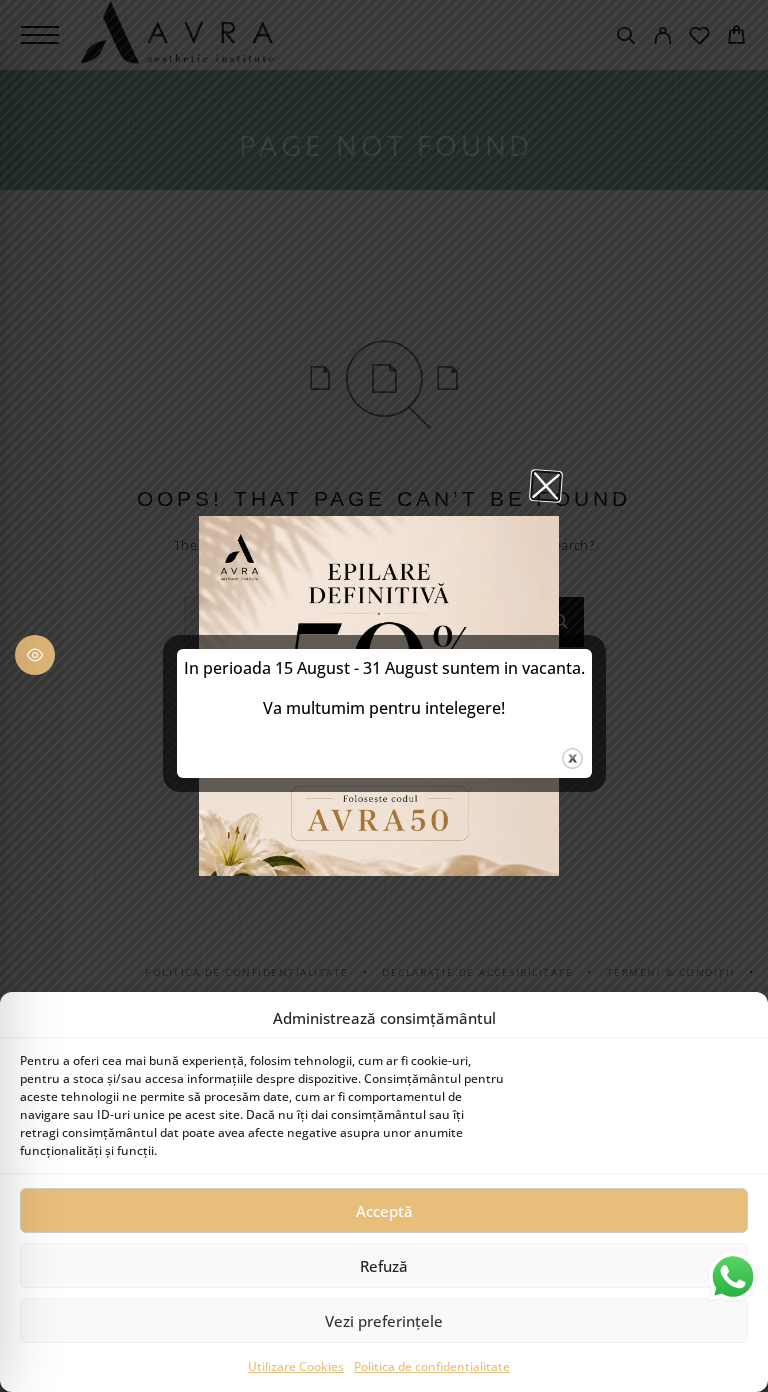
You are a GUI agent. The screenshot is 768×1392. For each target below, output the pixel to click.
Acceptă (384, 1211)
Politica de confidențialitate (432, 1366)
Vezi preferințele (384, 1321)
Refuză (384, 1266)
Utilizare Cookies (296, 1366)
